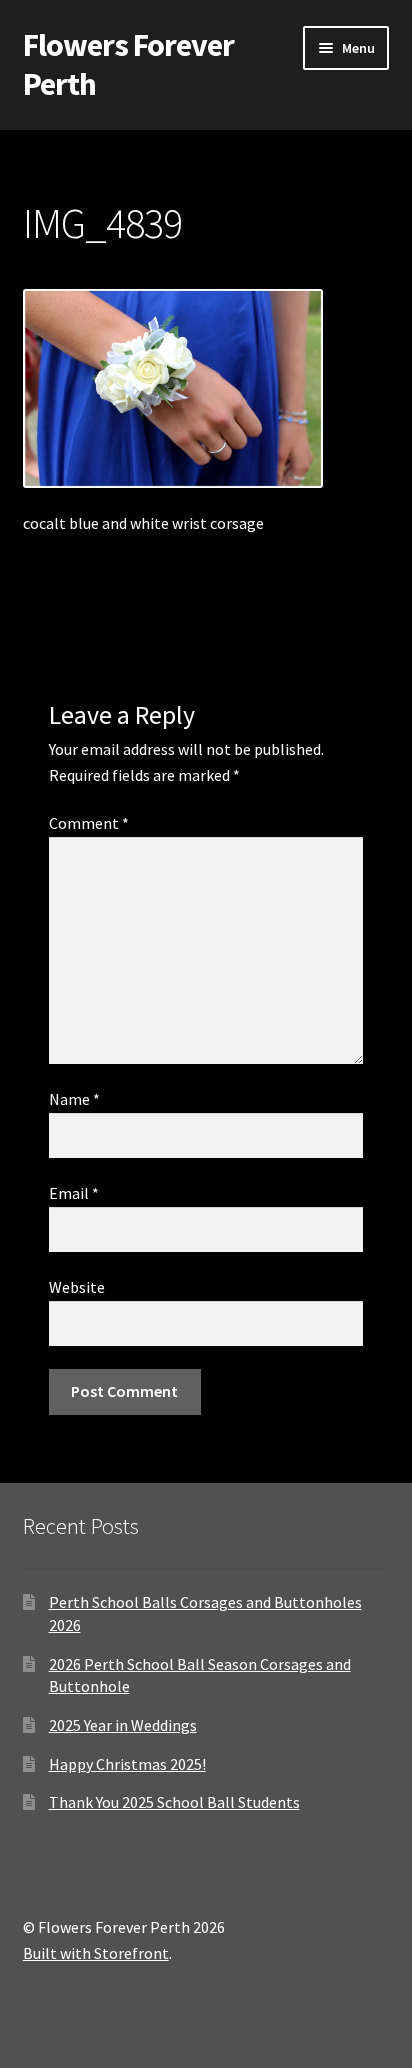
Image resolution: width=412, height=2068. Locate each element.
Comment (89, 823)
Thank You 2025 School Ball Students (174, 1802)
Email (74, 1193)
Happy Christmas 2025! (127, 1764)
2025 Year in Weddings (123, 1725)
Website (77, 1287)
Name (74, 1099)
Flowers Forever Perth (128, 64)
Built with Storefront (96, 1953)
